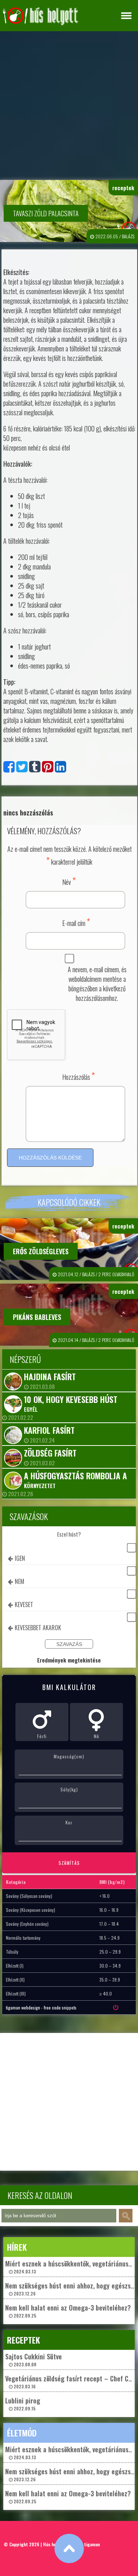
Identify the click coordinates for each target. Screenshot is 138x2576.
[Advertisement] (69, 104)
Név (69, 881)
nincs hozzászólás (28, 813)
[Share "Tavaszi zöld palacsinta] (61, 768)
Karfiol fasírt (49, 1430)
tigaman (92, 2544)
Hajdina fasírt (50, 1376)
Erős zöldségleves (41, 1251)
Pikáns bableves (37, 1317)
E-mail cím (76, 922)
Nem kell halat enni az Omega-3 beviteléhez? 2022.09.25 (68, 2311)
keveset (24, 1604)
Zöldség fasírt (50, 1453)
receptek (123, 188)
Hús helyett (54, 2544)
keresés (126, 2216)
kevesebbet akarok (38, 1628)
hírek (17, 2247)
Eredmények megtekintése (69, 1660)
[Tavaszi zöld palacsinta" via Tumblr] (35, 768)
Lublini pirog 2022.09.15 (23, 2404)
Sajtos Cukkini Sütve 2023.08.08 (33, 2360)
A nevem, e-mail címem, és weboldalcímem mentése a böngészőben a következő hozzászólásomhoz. (97, 984)
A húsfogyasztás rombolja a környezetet (75, 1480)
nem (20, 1581)
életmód (22, 2433)
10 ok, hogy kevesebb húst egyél (71, 1403)
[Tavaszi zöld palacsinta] (9, 768)
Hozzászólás (79, 1076)
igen (20, 1558)
